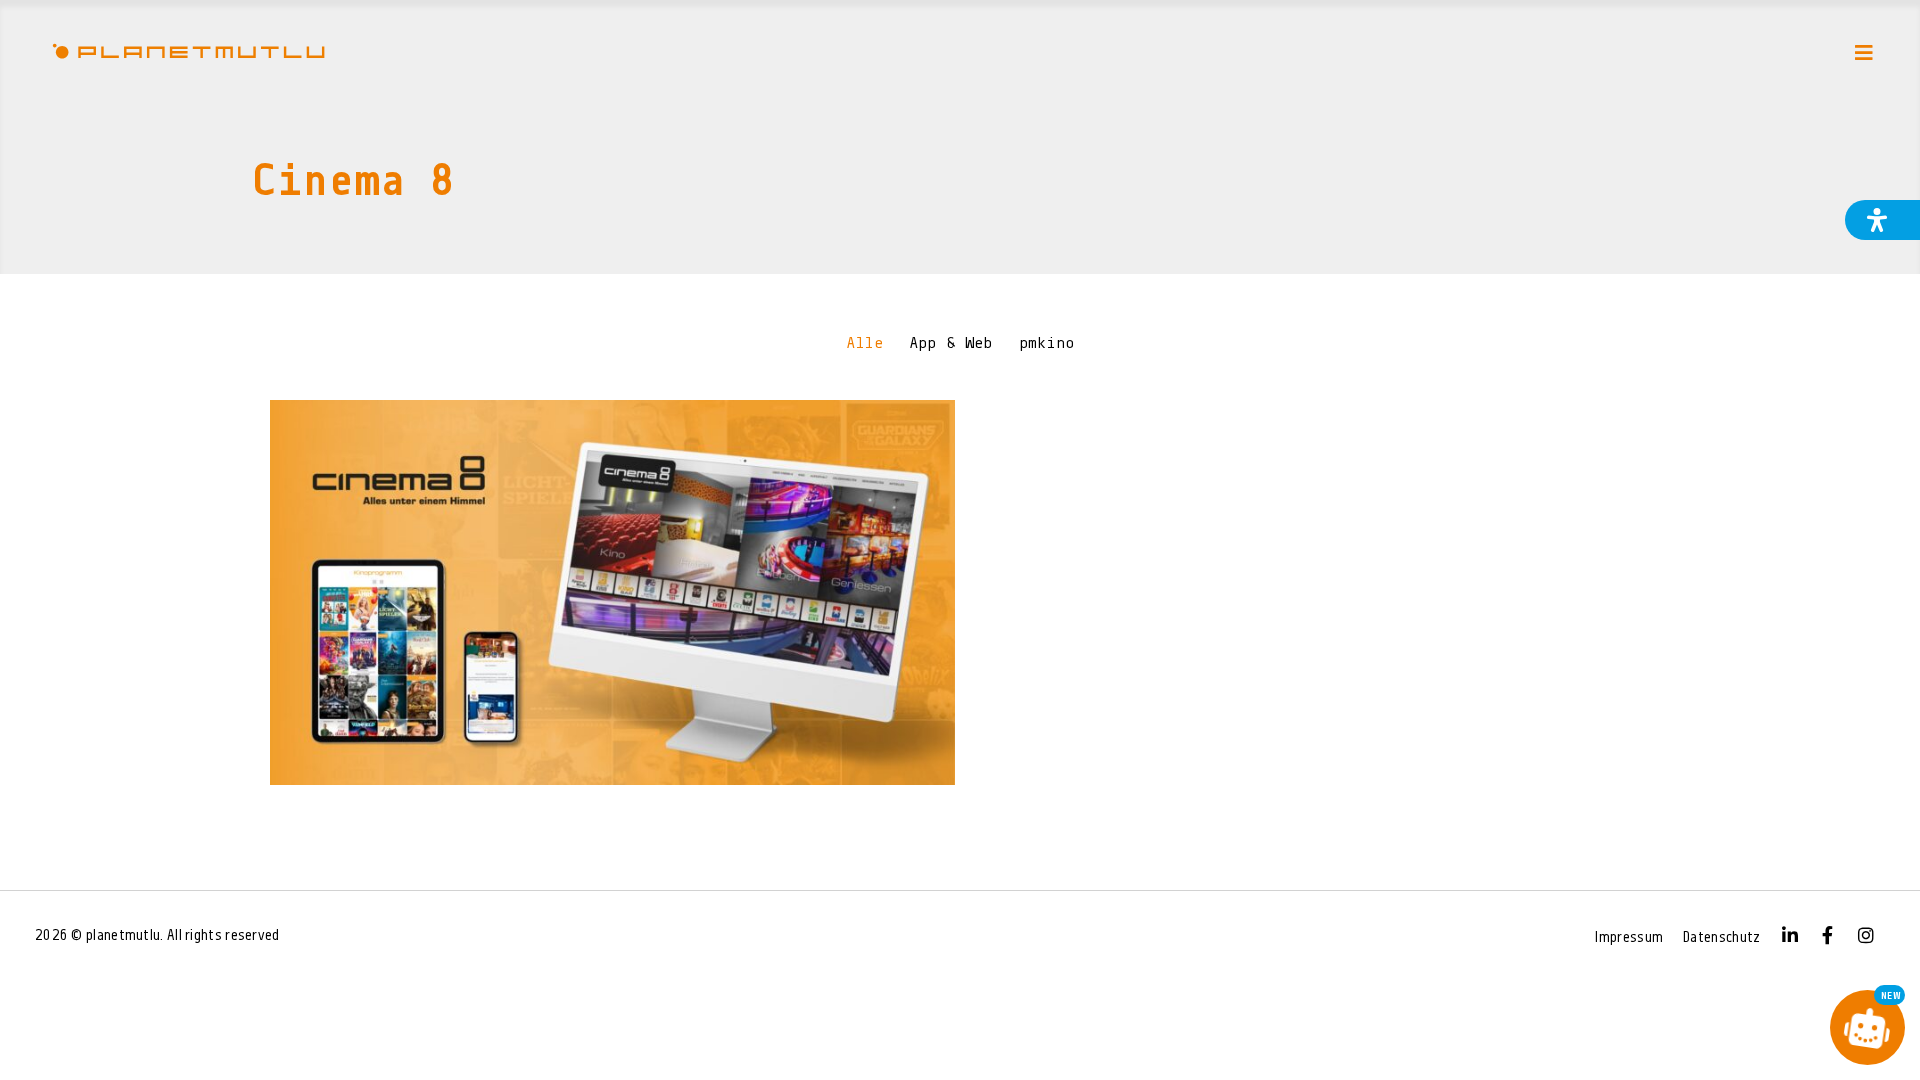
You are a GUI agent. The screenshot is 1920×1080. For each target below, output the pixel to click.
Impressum (1629, 938)
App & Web (951, 344)
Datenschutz (1721, 938)
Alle (864, 344)
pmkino (1047, 344)
